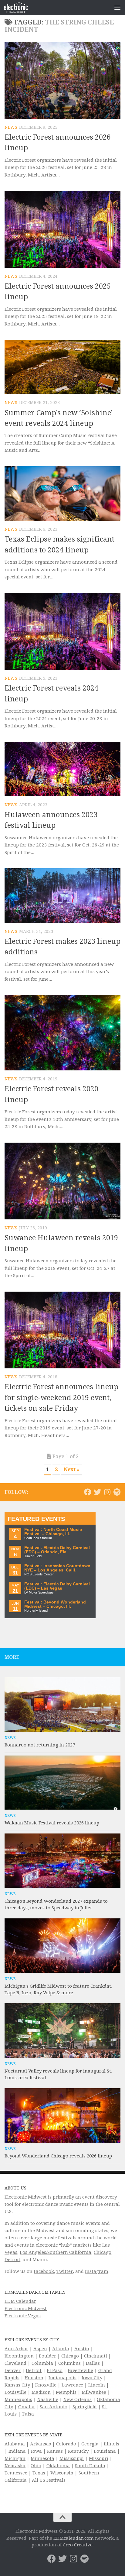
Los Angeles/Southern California (56, 2252)
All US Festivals (49, 2480)
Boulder (47, 2356)
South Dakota (90, 2466)
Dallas (93, 2363)
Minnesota (42, 2458)
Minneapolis (18, 2400)
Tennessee (16, 2473)
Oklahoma (58, 2466)
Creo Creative (78, 2545)
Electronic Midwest (26, 2309)
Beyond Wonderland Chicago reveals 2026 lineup (58, 2156)
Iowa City (92, 2378)
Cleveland (15, 2363)
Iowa (36, 2451)
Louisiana (105, 2451)
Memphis (66, 2392)
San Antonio (54, 2407)
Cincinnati (96, 2356)
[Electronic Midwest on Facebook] (88, 1492)
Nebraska (15, 2466)
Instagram (97, 2271)
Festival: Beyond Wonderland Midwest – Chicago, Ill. (55, 1604)
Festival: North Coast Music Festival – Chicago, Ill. (53, 1532)
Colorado (66, 2444)
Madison (41, 2392)
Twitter (65, 2271)
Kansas (55, 2451)
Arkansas (41, 2444)
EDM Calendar (20, 2301)
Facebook (44, 2271)
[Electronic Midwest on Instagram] (107, 1492)
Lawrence (72, 2385)
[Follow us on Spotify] (117, 1492)
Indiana (17, 2451)
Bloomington (19, 2356)
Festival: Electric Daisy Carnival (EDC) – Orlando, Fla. (57, 1550)
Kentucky (78, 2451)
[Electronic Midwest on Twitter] (97, 1492)
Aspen (40, 2349)
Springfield (85, 2407)
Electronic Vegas (23, 2316)
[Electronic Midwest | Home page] (20, 8)
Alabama (15, 2444)
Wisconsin (62, 2473)
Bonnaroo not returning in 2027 (40, 1745)
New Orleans (78, 2400)
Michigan (15, 2458)
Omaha (26, 2407)
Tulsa (28, 2414)
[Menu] (117, 8)
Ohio (36, 2466)
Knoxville (46, 2385)
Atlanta (61, 2349)
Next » (72, 1469)
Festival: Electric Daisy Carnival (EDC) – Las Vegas (57, 1586)
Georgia (90, 2444)
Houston (34, 2378)
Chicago (103, 2252)
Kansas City (17, 2385)
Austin (82, 2349)
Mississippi (72, 2458)
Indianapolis (62, 2378)
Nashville (48, 2400)
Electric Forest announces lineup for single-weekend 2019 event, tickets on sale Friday (61, 1398)
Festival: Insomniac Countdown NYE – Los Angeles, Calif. (57, 1568)
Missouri (99, 2458)
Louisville (15, 2392)
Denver (13, 2371)
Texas (39, 2473)
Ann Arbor (16, 2349)
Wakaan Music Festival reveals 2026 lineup (52, 1823)
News (11, 127)
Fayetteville (80, 2371)
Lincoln (97, 2385)
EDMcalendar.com (74, 2538)
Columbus (69, 2363)
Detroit (12, 2260)
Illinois (111, 2444)
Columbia (42, 2363)
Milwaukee (94, 2392)
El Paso (55, 2371)
